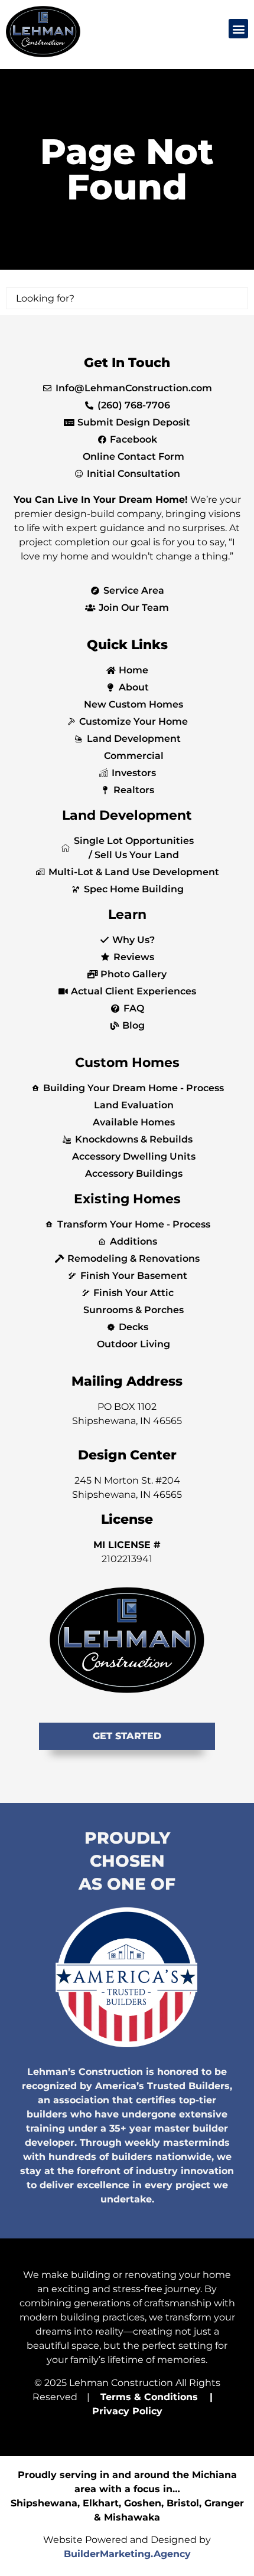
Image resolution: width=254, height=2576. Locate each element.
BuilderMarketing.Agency (127, 2554)
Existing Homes (127, 1199)
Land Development (127, 815)
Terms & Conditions (149, 2397)
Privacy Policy (127, 2411)
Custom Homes (127, 1063)
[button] (238, 29)
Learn (127, 914)
